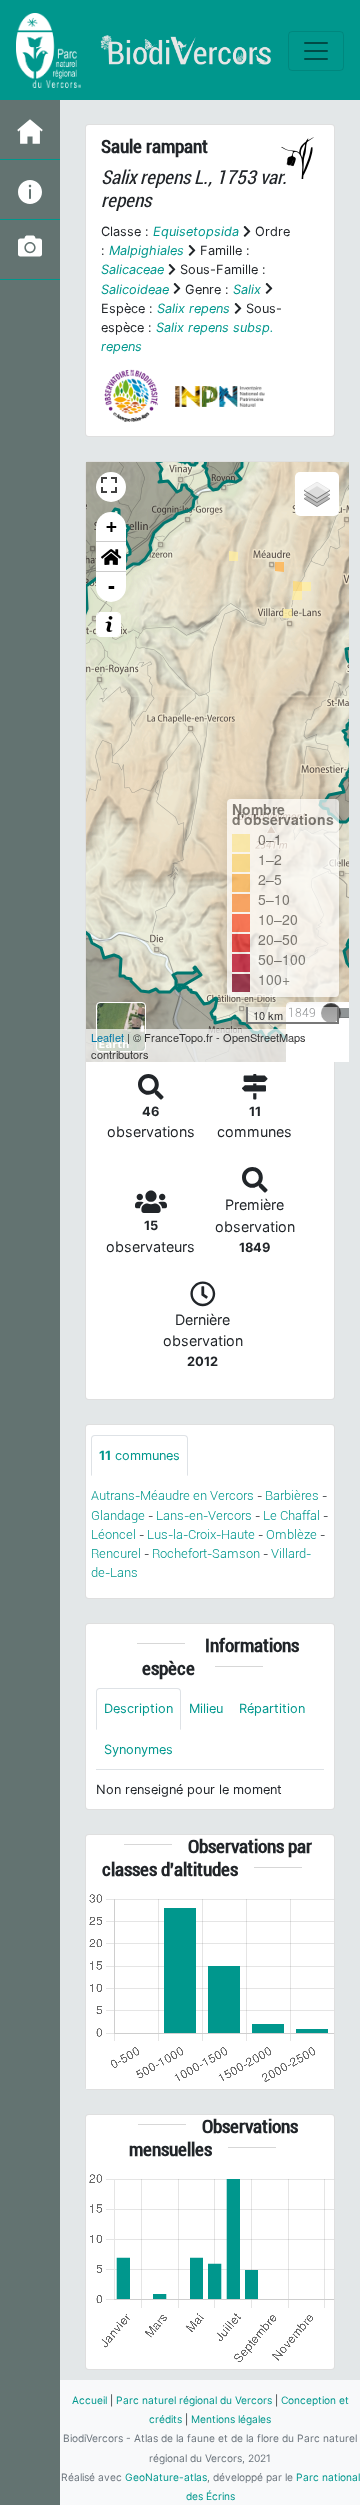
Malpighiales (146, 250)
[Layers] (317, 494)
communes (139, 1455)
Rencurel (116, 1553)
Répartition (272, 1708)
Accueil (89, 2400)
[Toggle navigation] (316, 51)
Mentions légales (231, 2419)
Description (138, 1708)
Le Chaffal (291, 1515)
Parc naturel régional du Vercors (194, 2400)
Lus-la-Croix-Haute (201, 1534)
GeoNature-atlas (166, 2477)
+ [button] (111, 526)
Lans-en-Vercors (204, 1515)
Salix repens (193, 308)
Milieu (206, 1708)
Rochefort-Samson (206, 1553)
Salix (247, 289)
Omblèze (291, 1534)
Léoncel (113, 1534)
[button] (111, 557)
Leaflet (107, 1037)
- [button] (111, 586)
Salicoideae (135, 289)
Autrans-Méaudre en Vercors (172, 1495)
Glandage (118, 1515)
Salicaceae (132, 269)
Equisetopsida (196, 231)
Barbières (292, 1495)
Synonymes (138, 1749)
